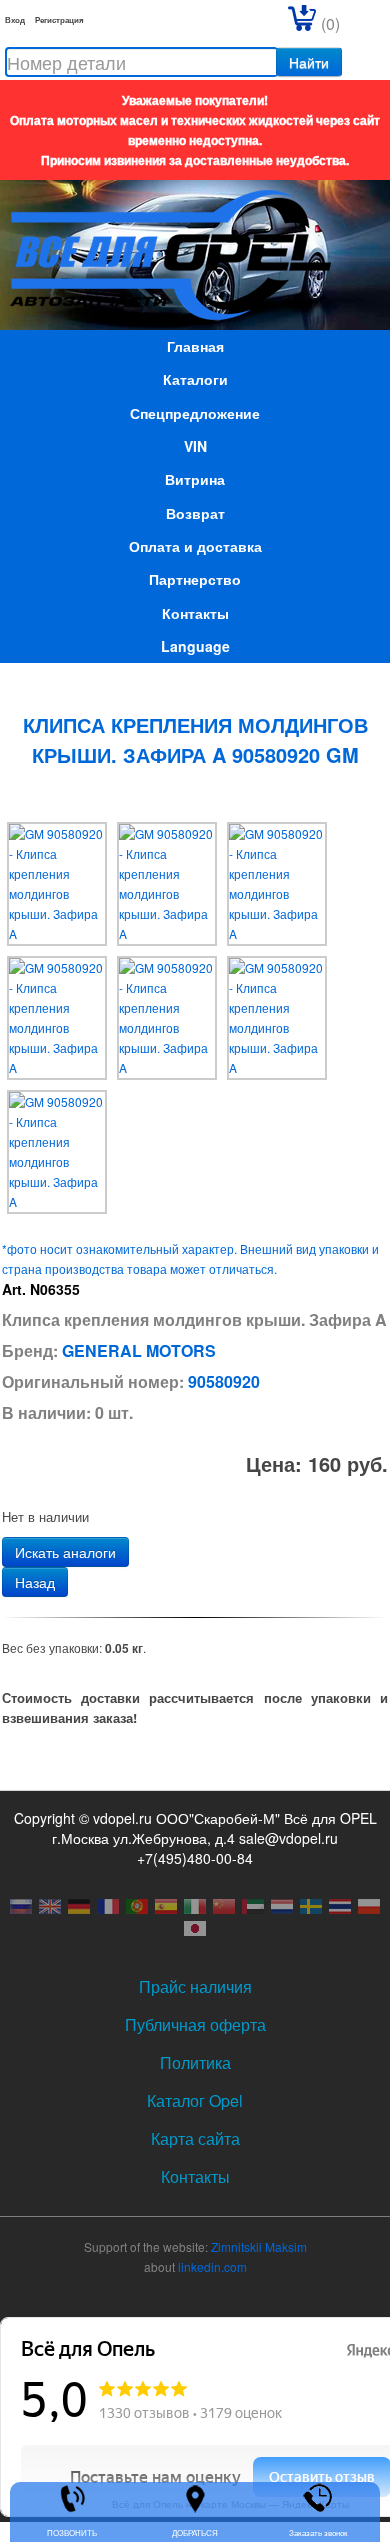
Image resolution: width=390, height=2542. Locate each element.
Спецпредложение (195, 413)
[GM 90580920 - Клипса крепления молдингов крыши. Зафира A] (57, 881)
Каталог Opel (195, 2100)
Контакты (195, 613)
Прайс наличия (195, 1986)
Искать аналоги (65, 1552)
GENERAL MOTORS (139, 1350)
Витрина (195, 479)
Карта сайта (195, 2138)
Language (195, 646)
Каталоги (195, 379)
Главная (195, 346)
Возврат (195, 513)
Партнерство (195, 579)
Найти (309, 62)
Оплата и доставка (195, 546)
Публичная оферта (195, 2024)
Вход (15, 19)
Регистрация (59, 19)
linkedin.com (212, 2266)
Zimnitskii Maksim (259, 2246)
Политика (195, 2062)
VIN (195, 446)
